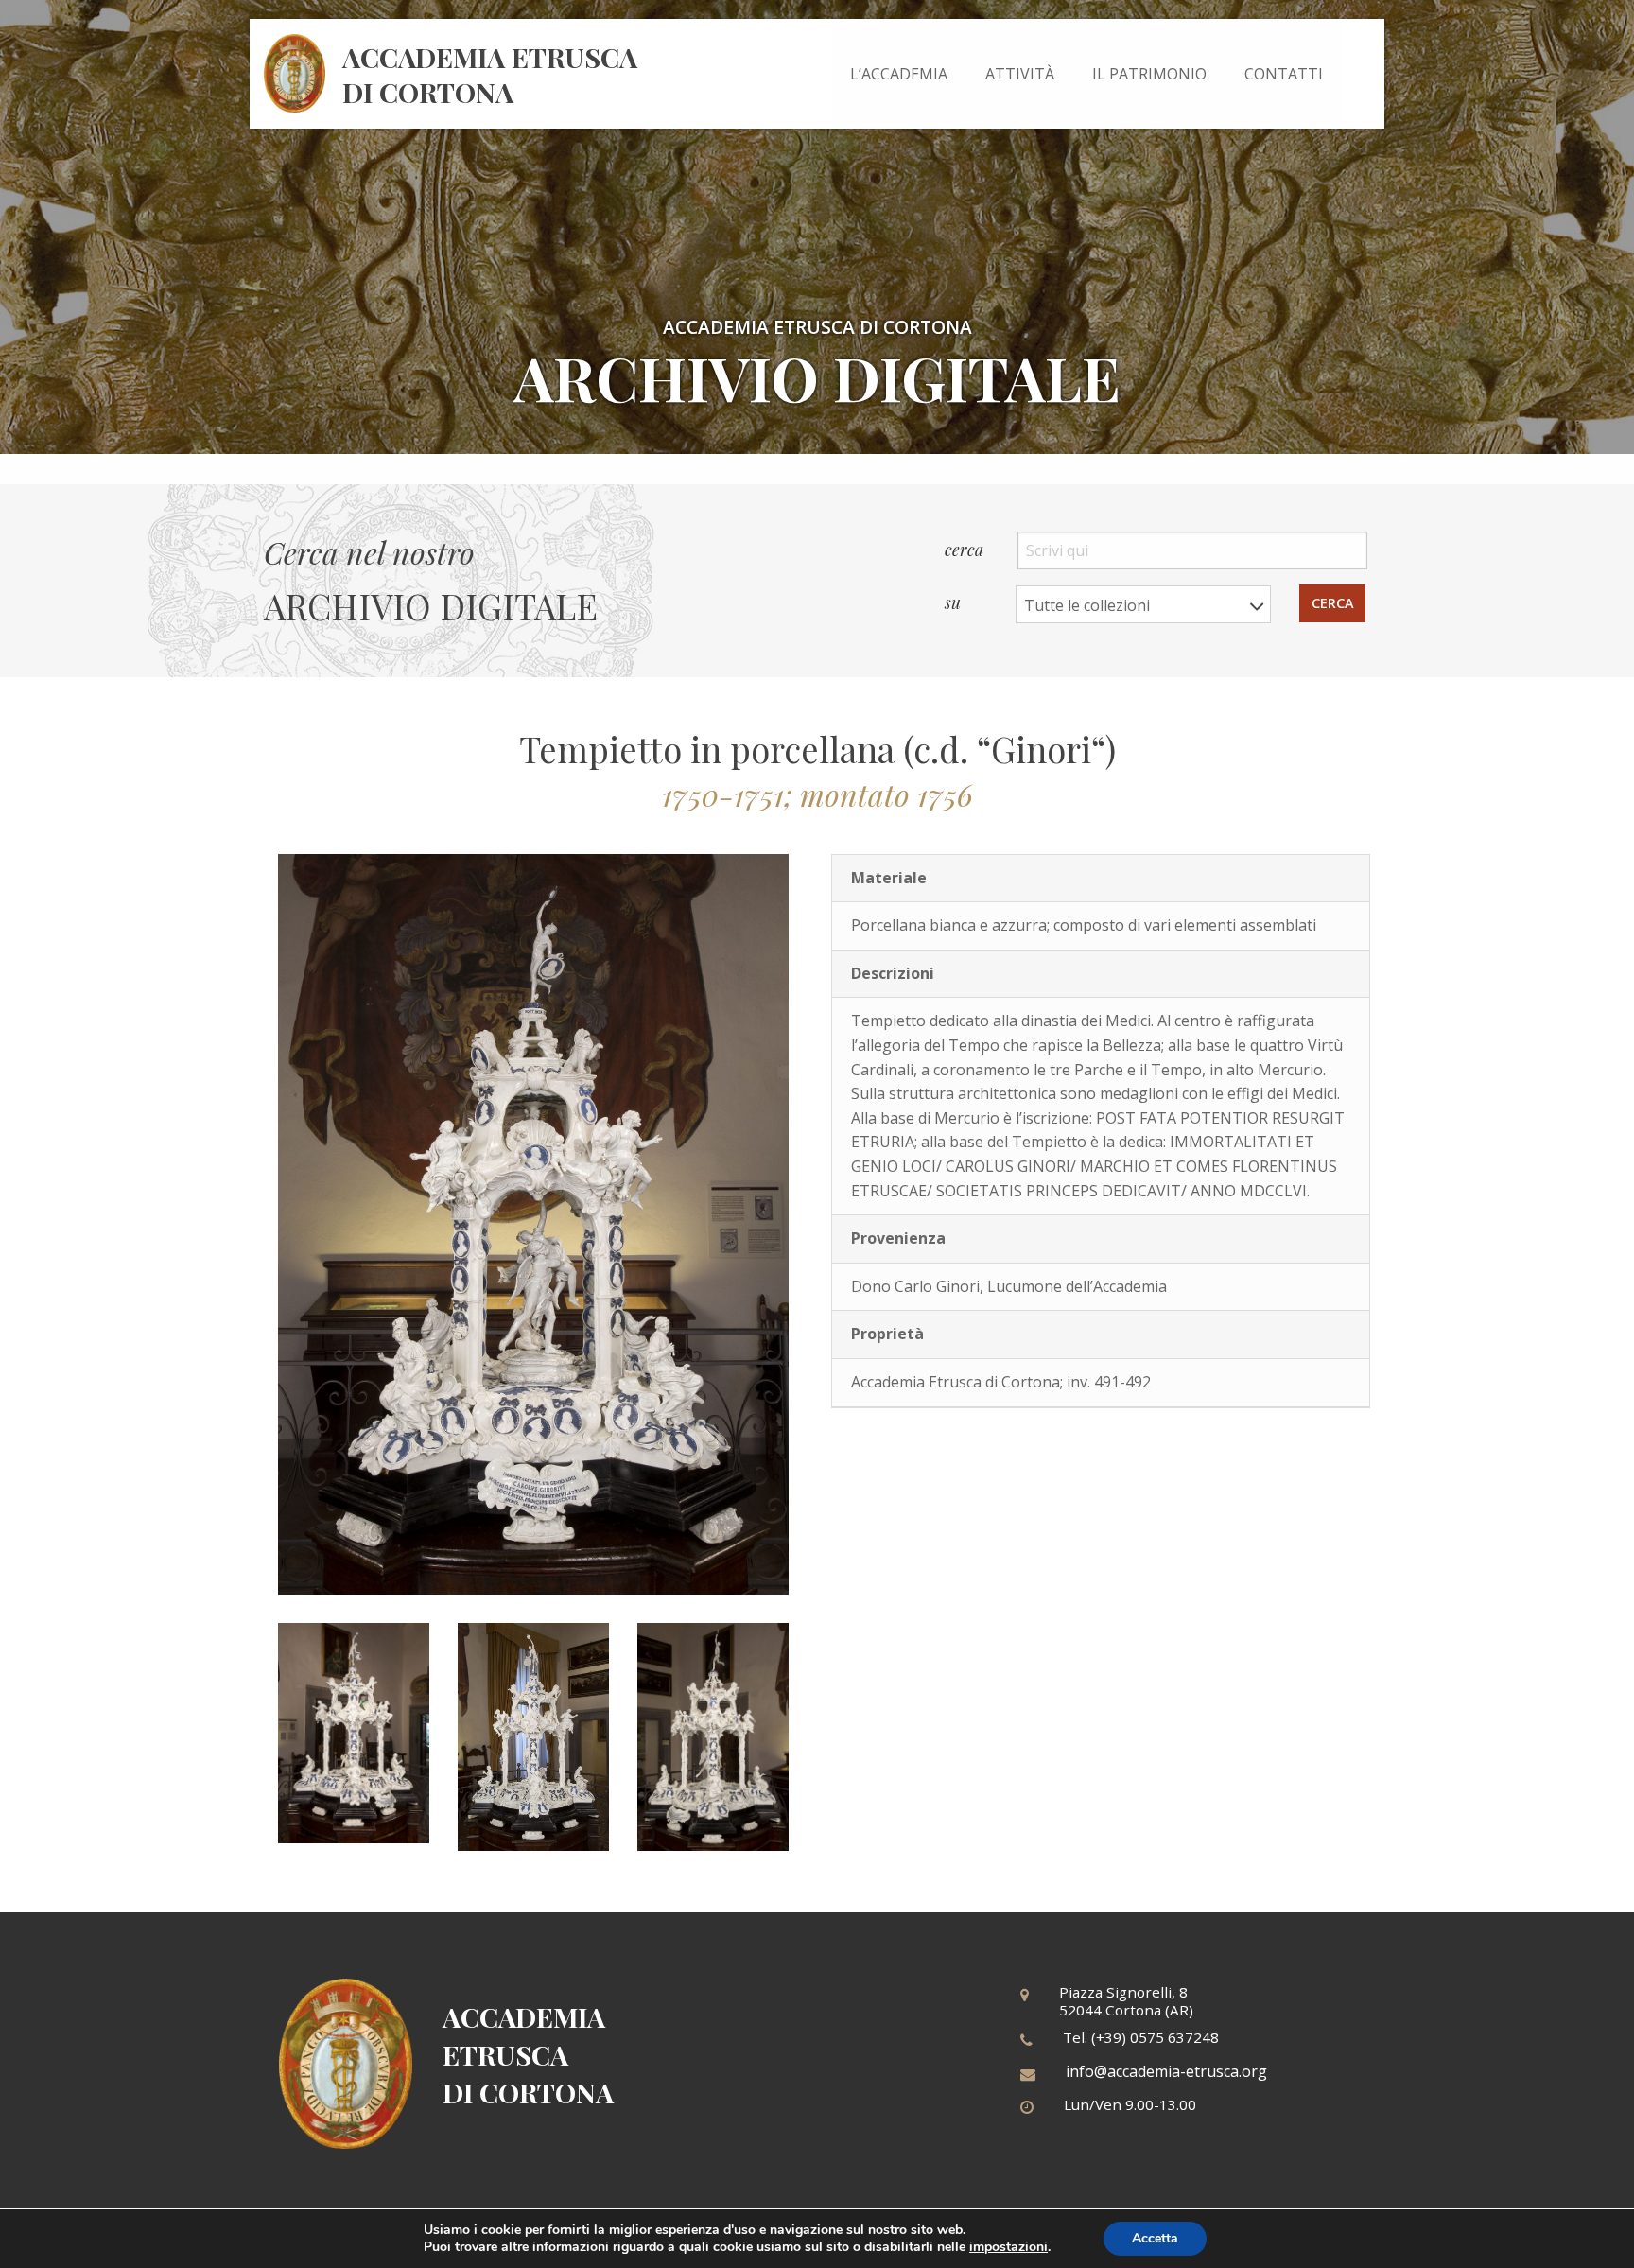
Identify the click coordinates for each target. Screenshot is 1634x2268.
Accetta (1155, 2238)
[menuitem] (899, 74)
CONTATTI (1284, 74)
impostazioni (1008, 2247)
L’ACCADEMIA (899, 74)
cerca (966, 549)
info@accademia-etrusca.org (1166, 2071)
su (955, 601)
